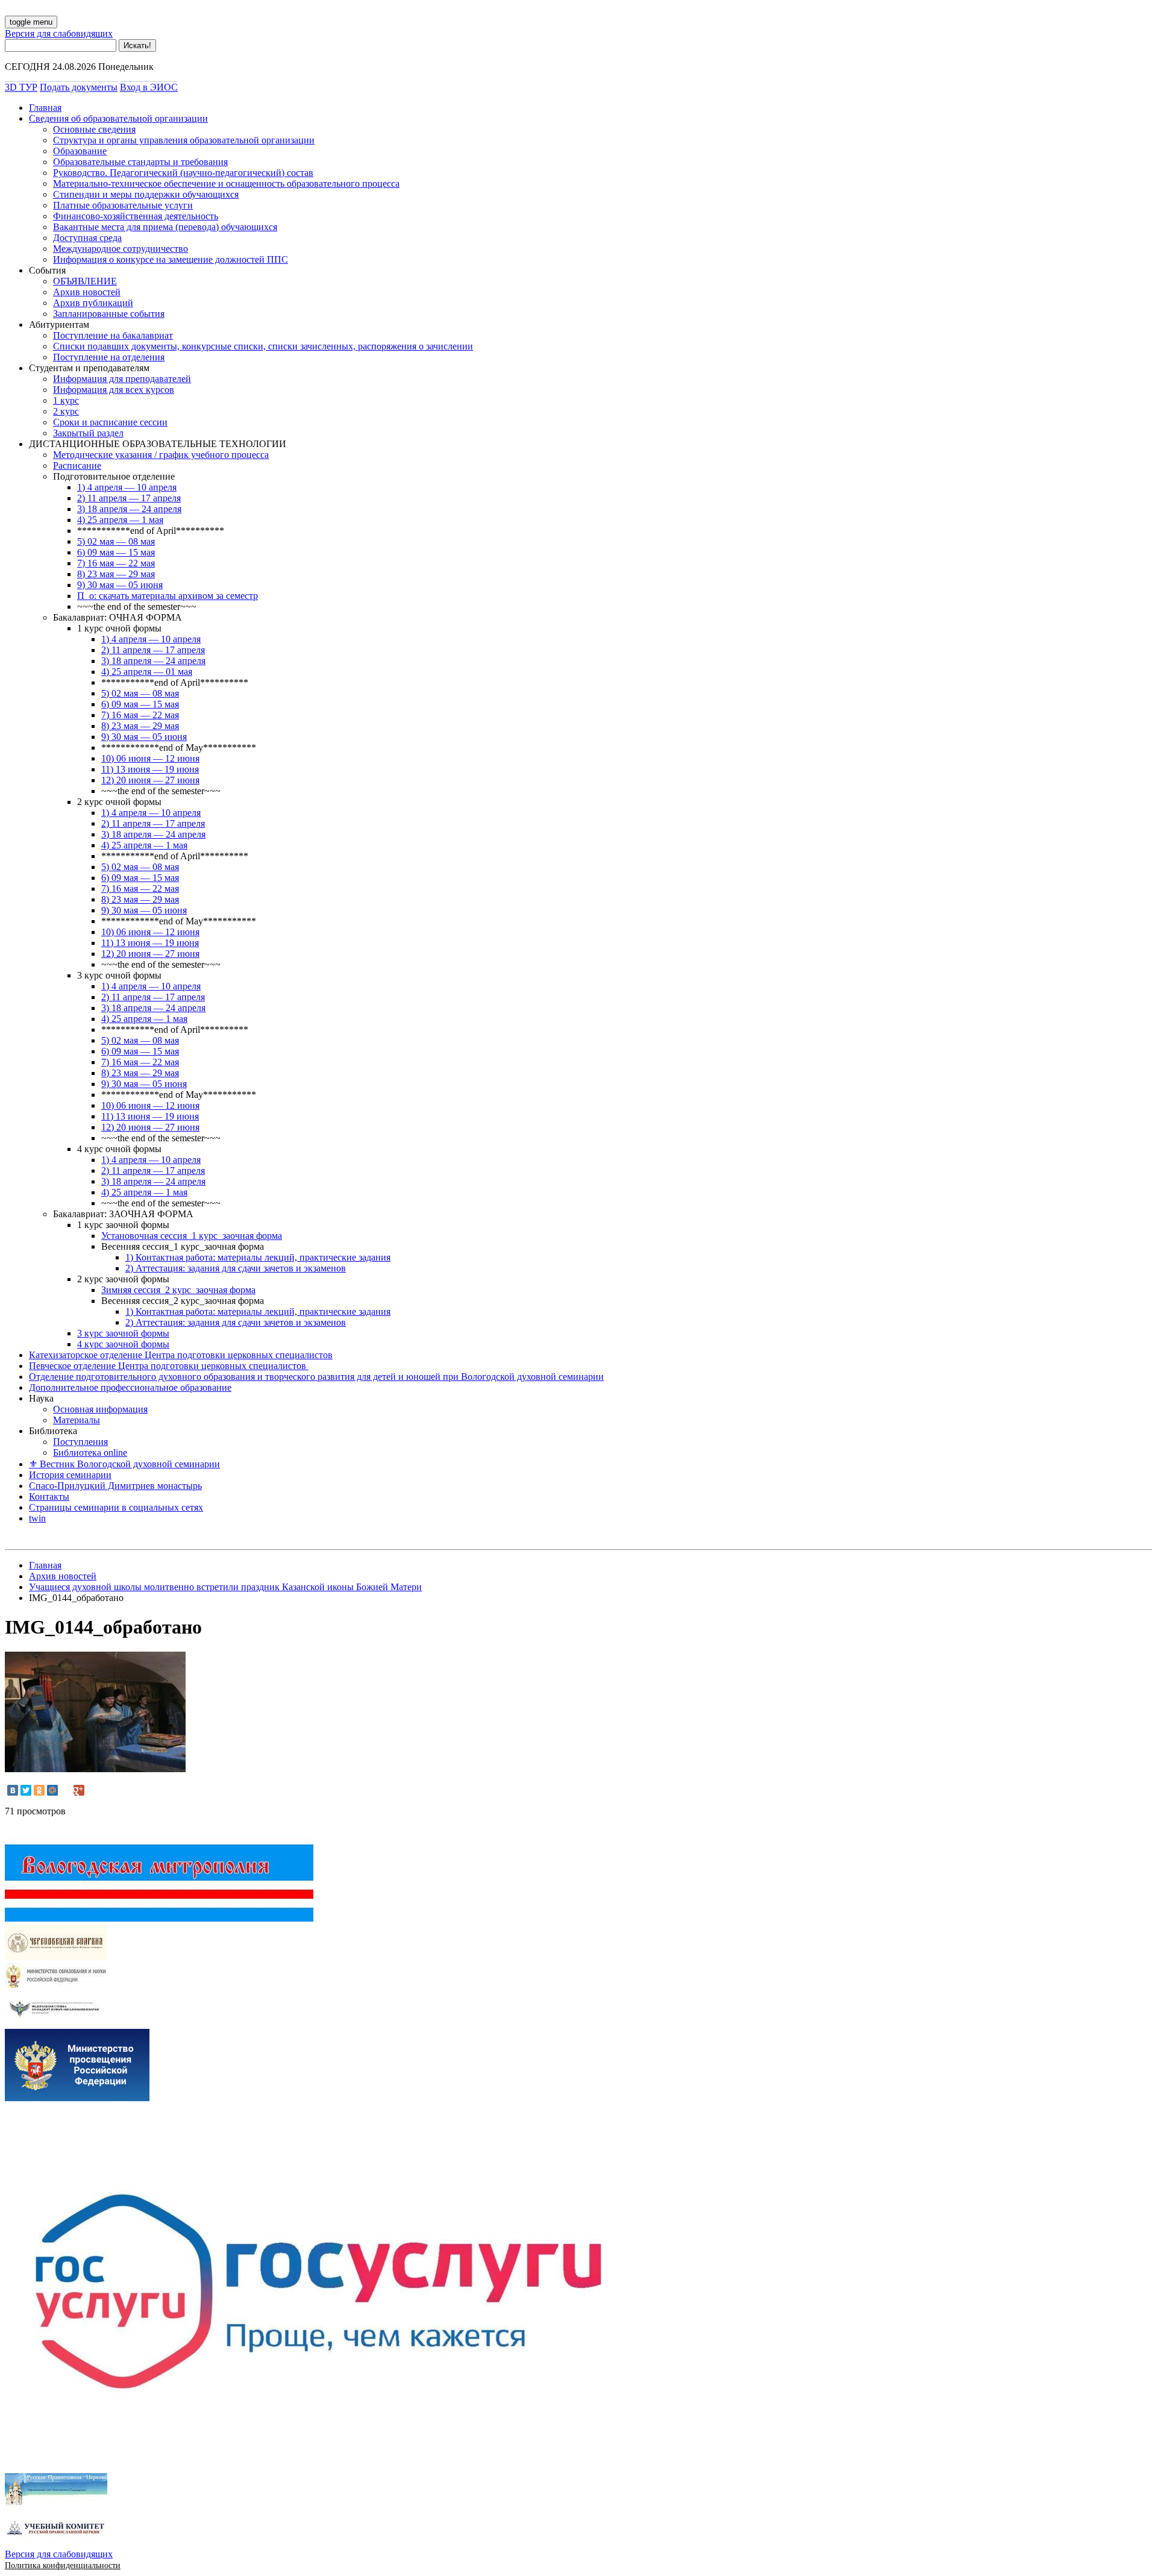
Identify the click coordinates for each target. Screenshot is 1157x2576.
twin (37, 1518)
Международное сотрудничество (121, 249)
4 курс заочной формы (123, 1344)
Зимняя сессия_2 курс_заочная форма (178, 1290)
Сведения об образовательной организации (118, 118)
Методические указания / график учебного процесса (161, 455)
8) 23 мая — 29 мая (116, 574)
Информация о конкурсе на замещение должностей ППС (171, 259)
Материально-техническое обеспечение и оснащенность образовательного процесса (226, 183)
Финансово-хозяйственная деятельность (136, 216)
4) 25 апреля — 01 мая (147, 672)
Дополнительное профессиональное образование (130, 1387)
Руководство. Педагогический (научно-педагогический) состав (183, 173)
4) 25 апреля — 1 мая (120, 520)
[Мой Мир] (52, 1790)
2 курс (66, 411)
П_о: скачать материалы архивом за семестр (168, 596)
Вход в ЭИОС (149, 87)
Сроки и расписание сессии (110, 422)
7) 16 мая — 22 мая (116, 563)
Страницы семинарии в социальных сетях (116, 1507)
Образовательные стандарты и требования (140, 162)
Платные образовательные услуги (123, 205)
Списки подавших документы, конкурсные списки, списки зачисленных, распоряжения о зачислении (263, 346)
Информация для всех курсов (114, 390)
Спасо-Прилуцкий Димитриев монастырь (115, 1486)
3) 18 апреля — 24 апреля (129, 509)
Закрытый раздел (88, 433)
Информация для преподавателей (122, 379)
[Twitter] (26, 1790)
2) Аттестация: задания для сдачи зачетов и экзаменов (236, 1268)
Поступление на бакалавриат (113, 335)
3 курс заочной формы (123, 1333)
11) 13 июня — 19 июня (150, 769)
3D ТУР (21, 87)
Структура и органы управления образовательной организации (184, 140)
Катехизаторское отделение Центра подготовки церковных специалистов (181, 1355)
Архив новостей (87, 292)
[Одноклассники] (39, 1790)
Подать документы (79, 87)
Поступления (80, 1442)
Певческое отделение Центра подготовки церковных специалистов (169, 1366)
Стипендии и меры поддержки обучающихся (146, 194)
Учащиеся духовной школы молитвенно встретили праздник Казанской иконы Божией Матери (225, 1587)
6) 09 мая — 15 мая (116, 552)
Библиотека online (90, 1453)
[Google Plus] (79, 1790)
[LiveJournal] (66, 1790)
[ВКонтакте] (13, 1790)
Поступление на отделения (109, 357)
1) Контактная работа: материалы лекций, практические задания (258, 1257)
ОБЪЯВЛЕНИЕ (85, 281)
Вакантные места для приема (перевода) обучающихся (165, 227)
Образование (80, 151)
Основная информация (100, 1409)
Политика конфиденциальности (63, 2565)
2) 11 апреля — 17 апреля (129, 498)
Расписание (77, 465)
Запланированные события (109, 314)
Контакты (49, 1496)
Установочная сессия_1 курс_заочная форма (192, 1236)
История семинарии (70, 1475)
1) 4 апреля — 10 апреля (127, 487)
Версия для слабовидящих (59, 33)
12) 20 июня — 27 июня (150, 780)
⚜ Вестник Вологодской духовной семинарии (124, 1464)
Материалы (77, 1420)
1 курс (66, 400)
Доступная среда (87, 238)
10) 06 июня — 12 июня (150, 758)
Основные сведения (94, 129)
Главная (45, 108)
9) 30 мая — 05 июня (120, 585)
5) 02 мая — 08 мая (116, 541)
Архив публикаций (93, 303)
